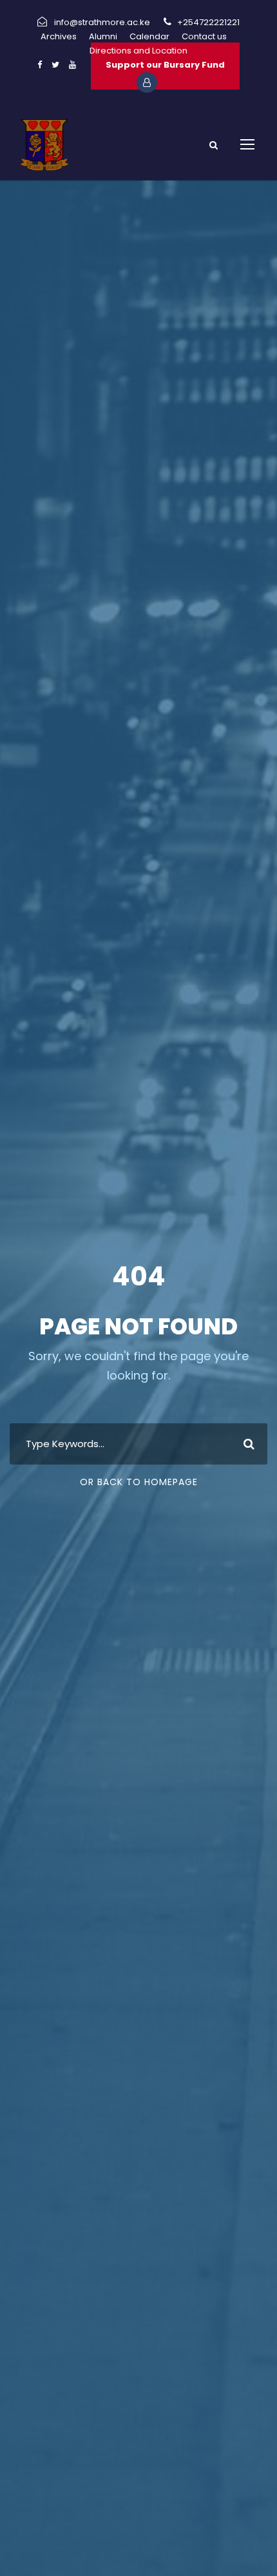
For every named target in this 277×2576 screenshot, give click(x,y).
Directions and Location (138, 51)
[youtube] (72, 65)
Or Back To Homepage (139, 1482)
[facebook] (40, 65)
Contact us (204, 36)
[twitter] (55, 65)
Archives (59, 36)
